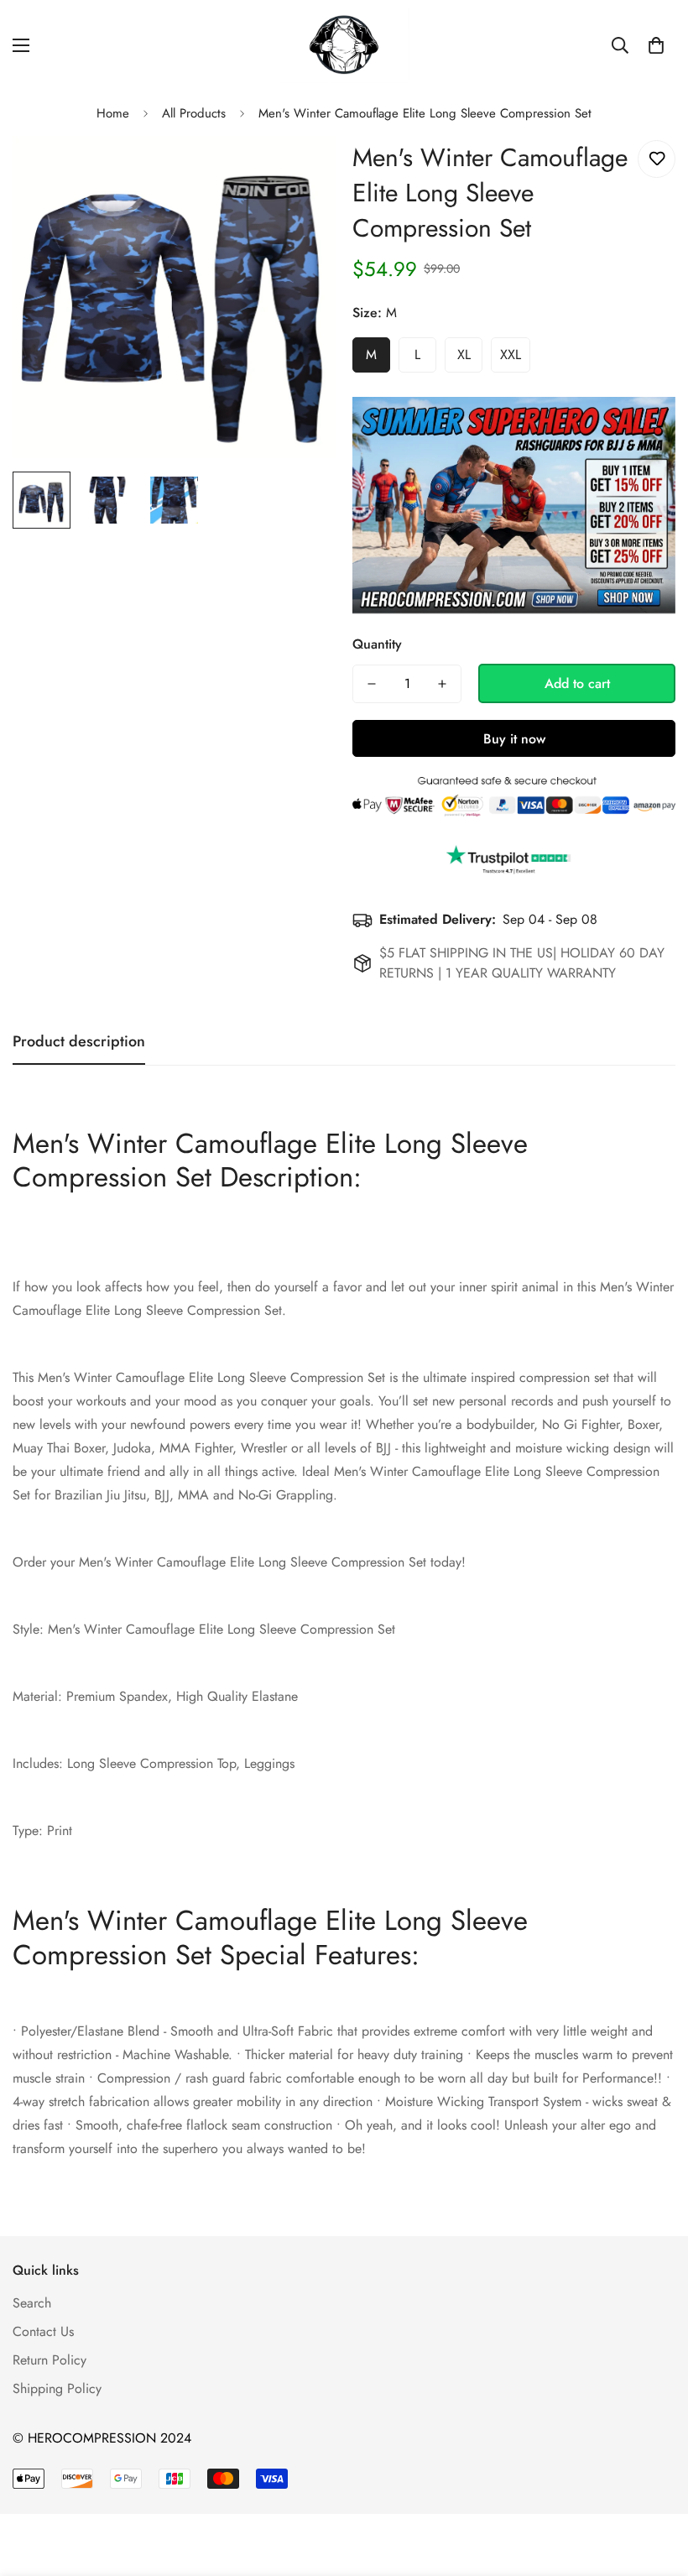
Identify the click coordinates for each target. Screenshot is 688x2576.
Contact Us (43, 2331)
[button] (656, 45)
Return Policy (50, 2360)
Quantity (377, 644)
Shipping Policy (57, 2388)
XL (464, 355)
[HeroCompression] (344, 46)
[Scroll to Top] (655, 2485)
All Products (194, 113)
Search (32, 2303)
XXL (511, 355)
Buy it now (514, 739)
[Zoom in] (300, 172)
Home (113, 113)
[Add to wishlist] (657, 159)
